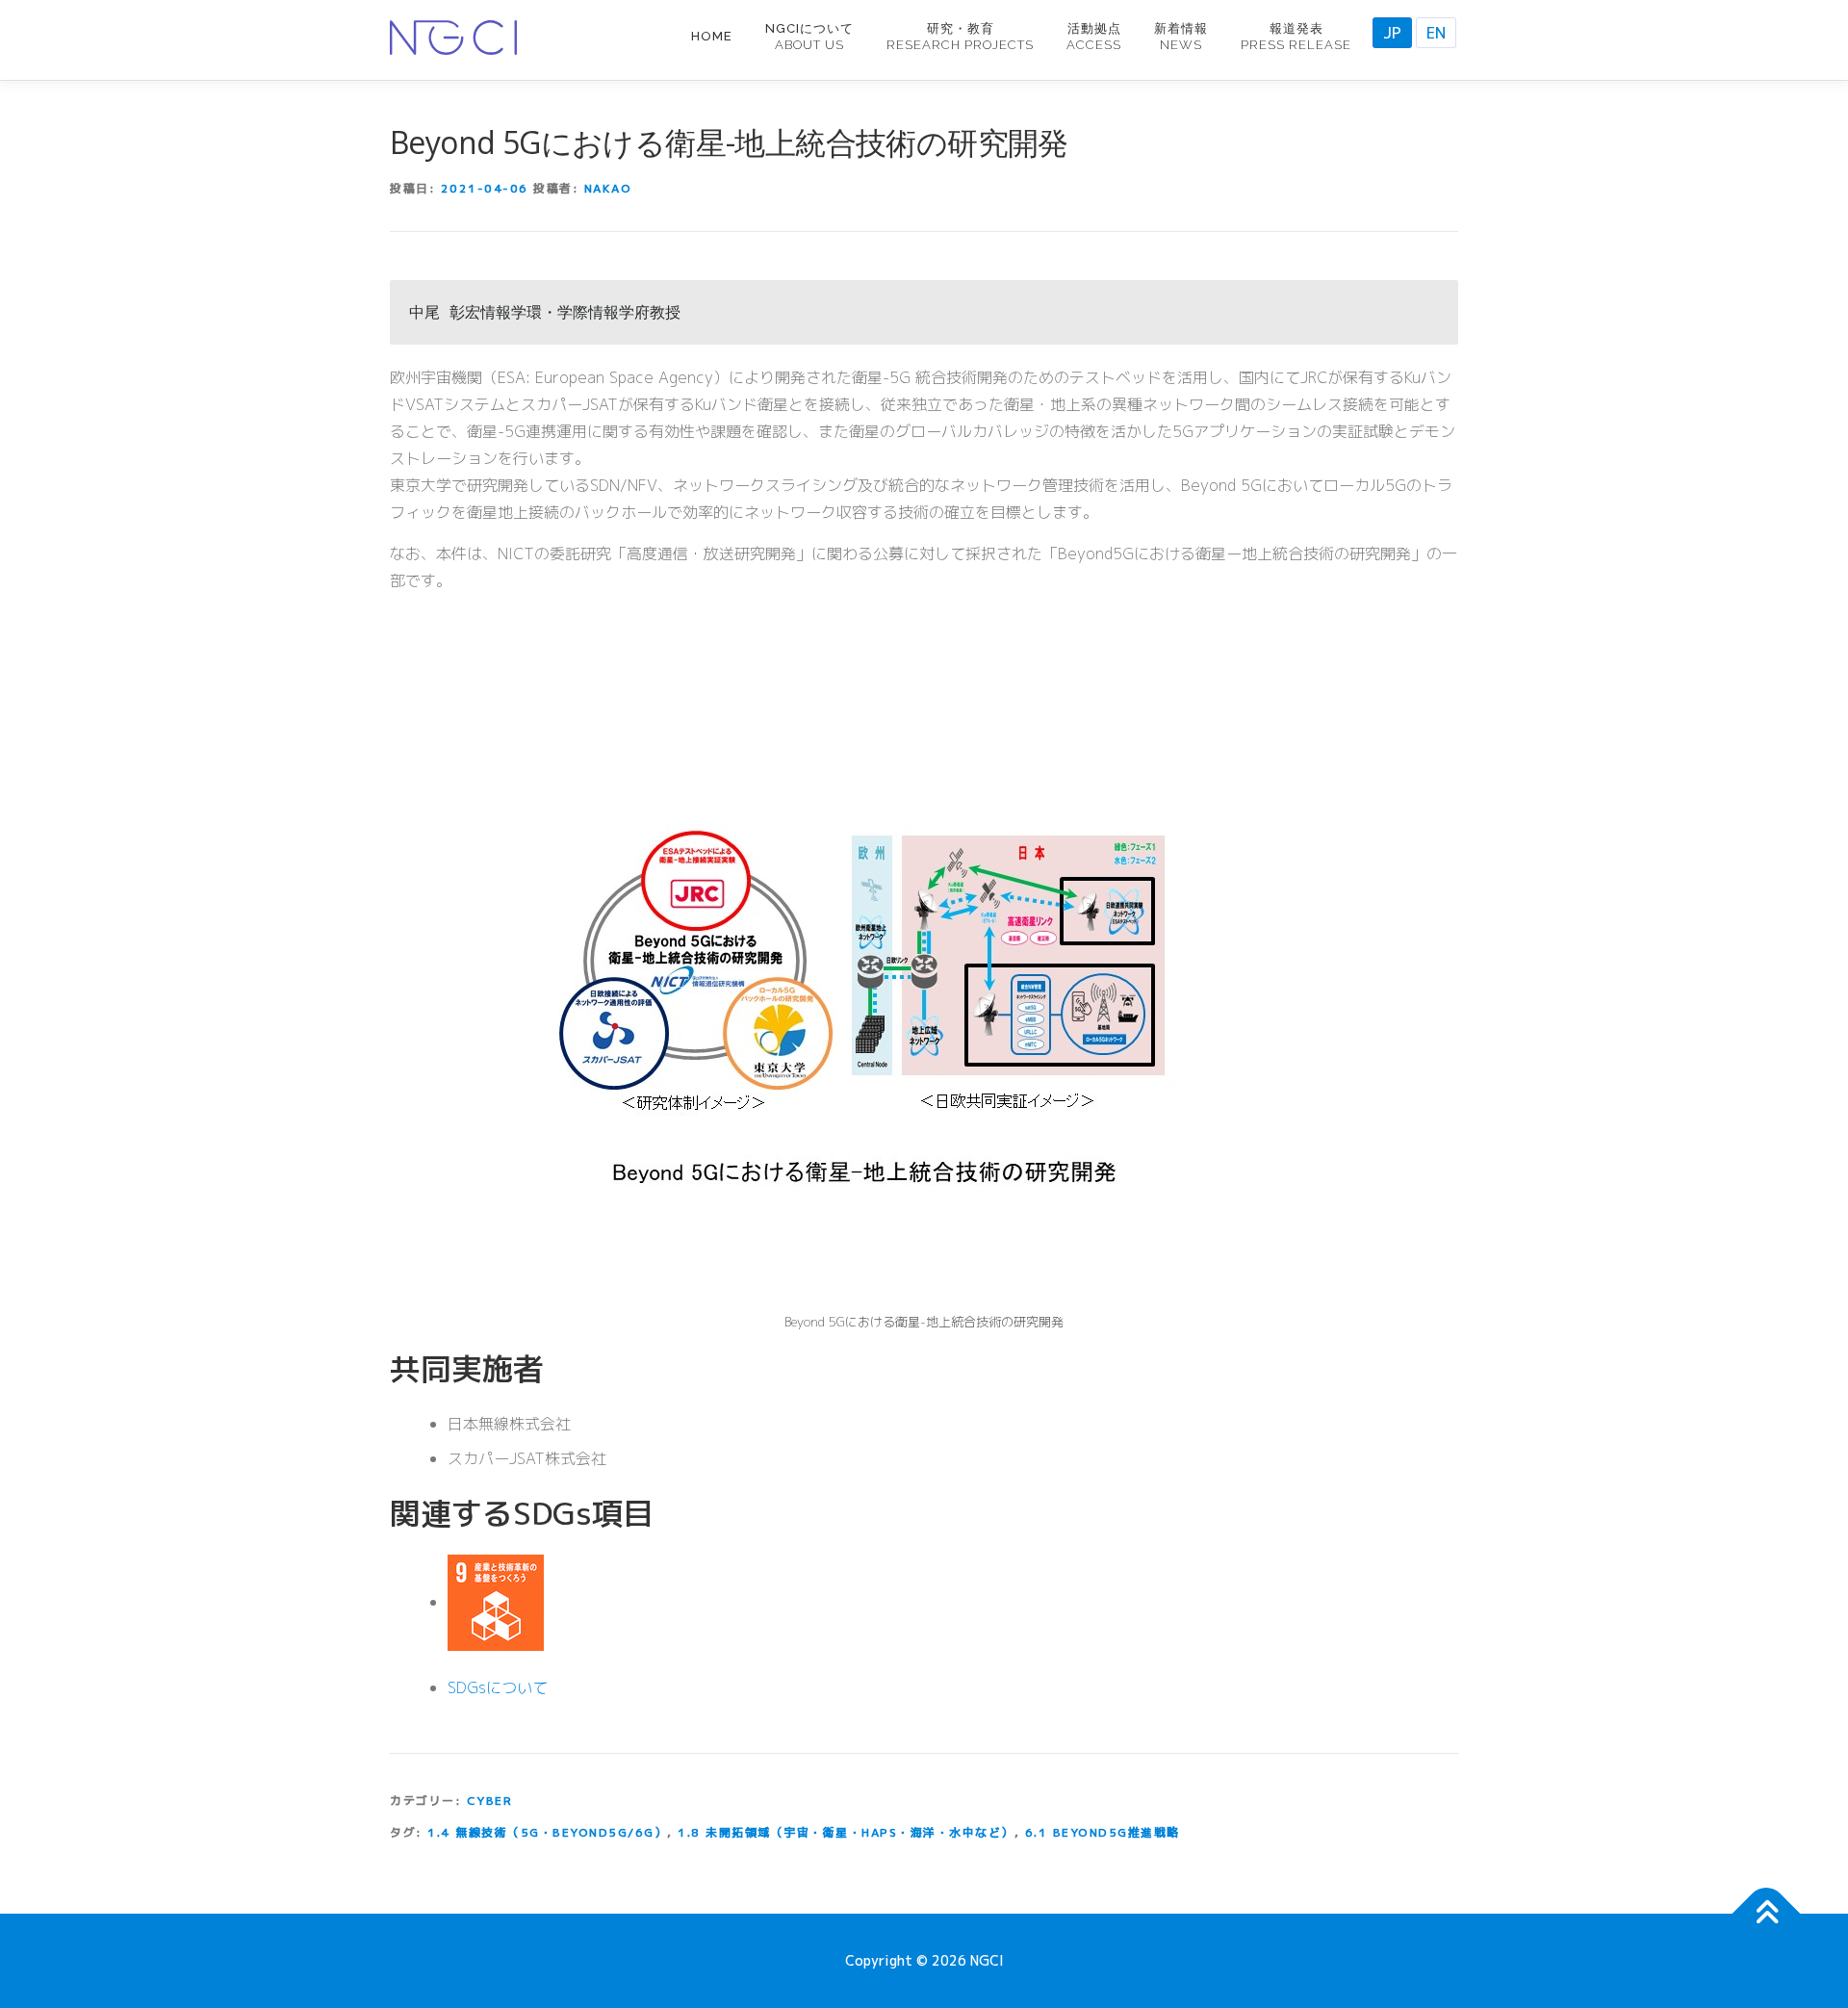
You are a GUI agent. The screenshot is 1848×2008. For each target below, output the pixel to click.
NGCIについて (809, 37)
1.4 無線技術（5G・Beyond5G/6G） (547, 1832)
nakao (608, 188)
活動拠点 (1094, 37)
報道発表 (1296, 37)
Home (712, 36)
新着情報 (1181, 37)
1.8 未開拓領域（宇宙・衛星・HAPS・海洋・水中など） (846, 1832)
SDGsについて (498, 1687)
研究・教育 (960, 37)
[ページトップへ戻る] (1767, 1914)
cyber (490, 1801)
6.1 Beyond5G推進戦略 (1103, 1832)
